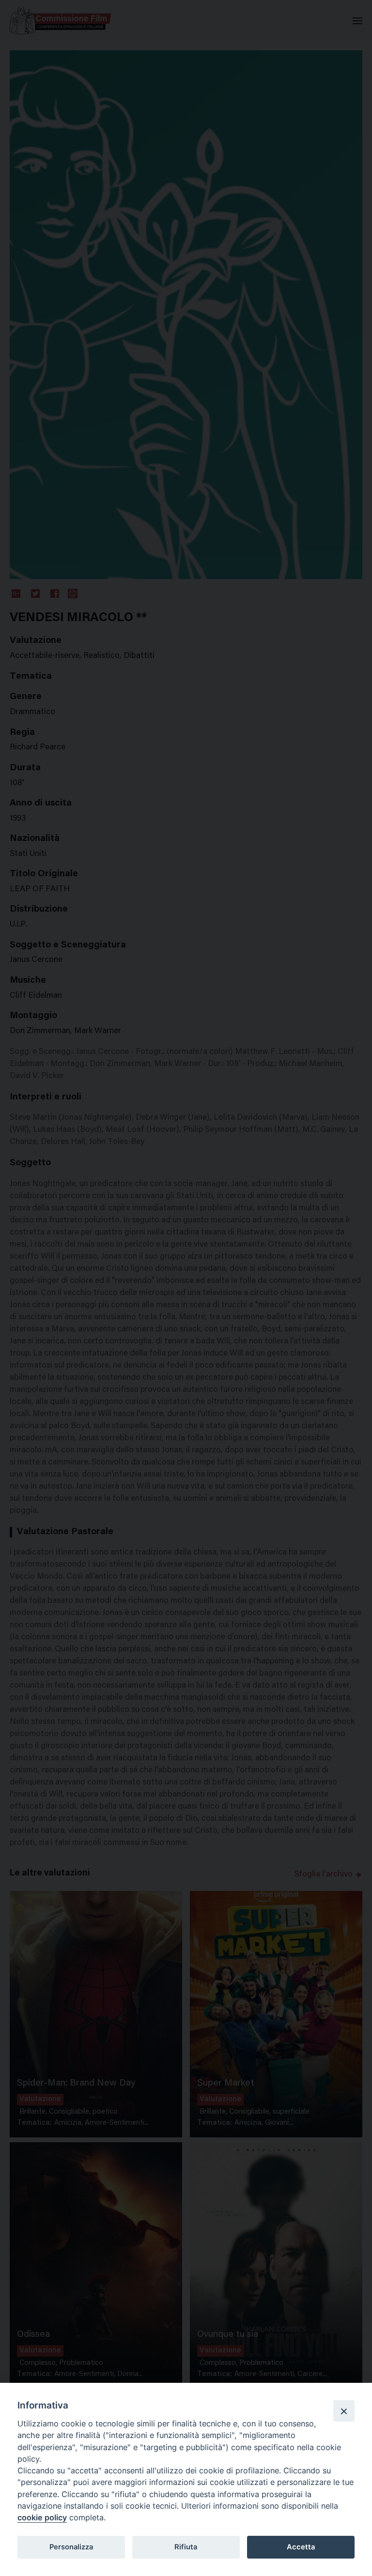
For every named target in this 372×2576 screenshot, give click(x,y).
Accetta (301, 2547)
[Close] (344, 2411)
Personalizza (71, 2547)
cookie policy (42, 2517)
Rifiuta (186, 2547)
